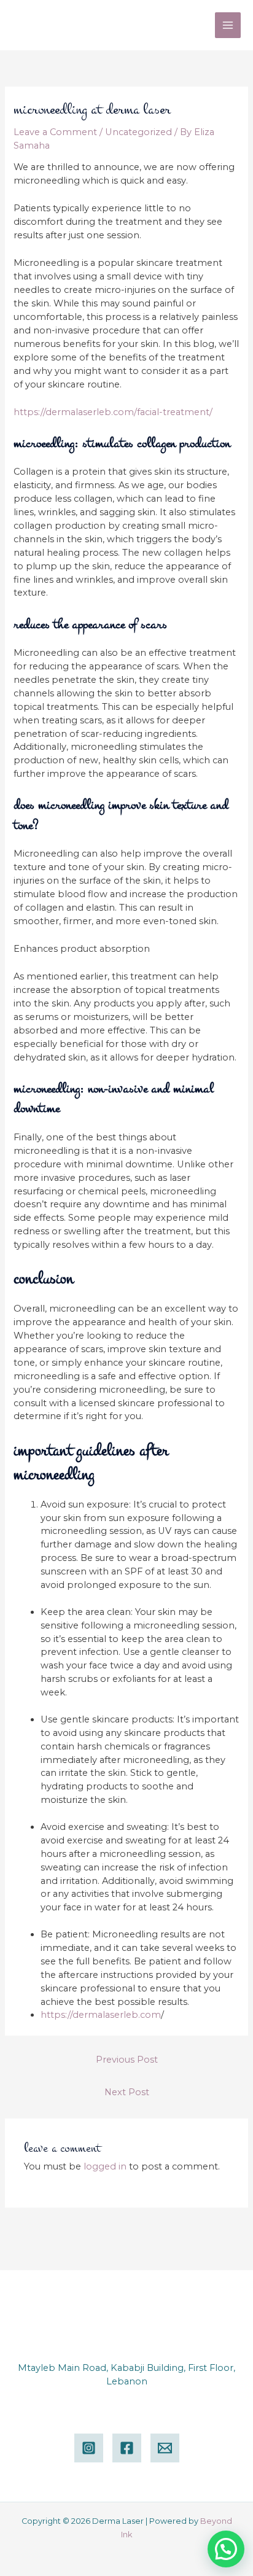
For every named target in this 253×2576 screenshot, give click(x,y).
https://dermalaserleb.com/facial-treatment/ (113, 412)
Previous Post (127, 2060)
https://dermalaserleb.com (101, 2015)
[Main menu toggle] (228, 25)
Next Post (127, 2092)
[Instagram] (89, 2448)
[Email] (165, 2448)
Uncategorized (138, 132)
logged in (105, 2166)
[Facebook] (127, 2448)
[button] (226, 2549)
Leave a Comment (55, 132)
